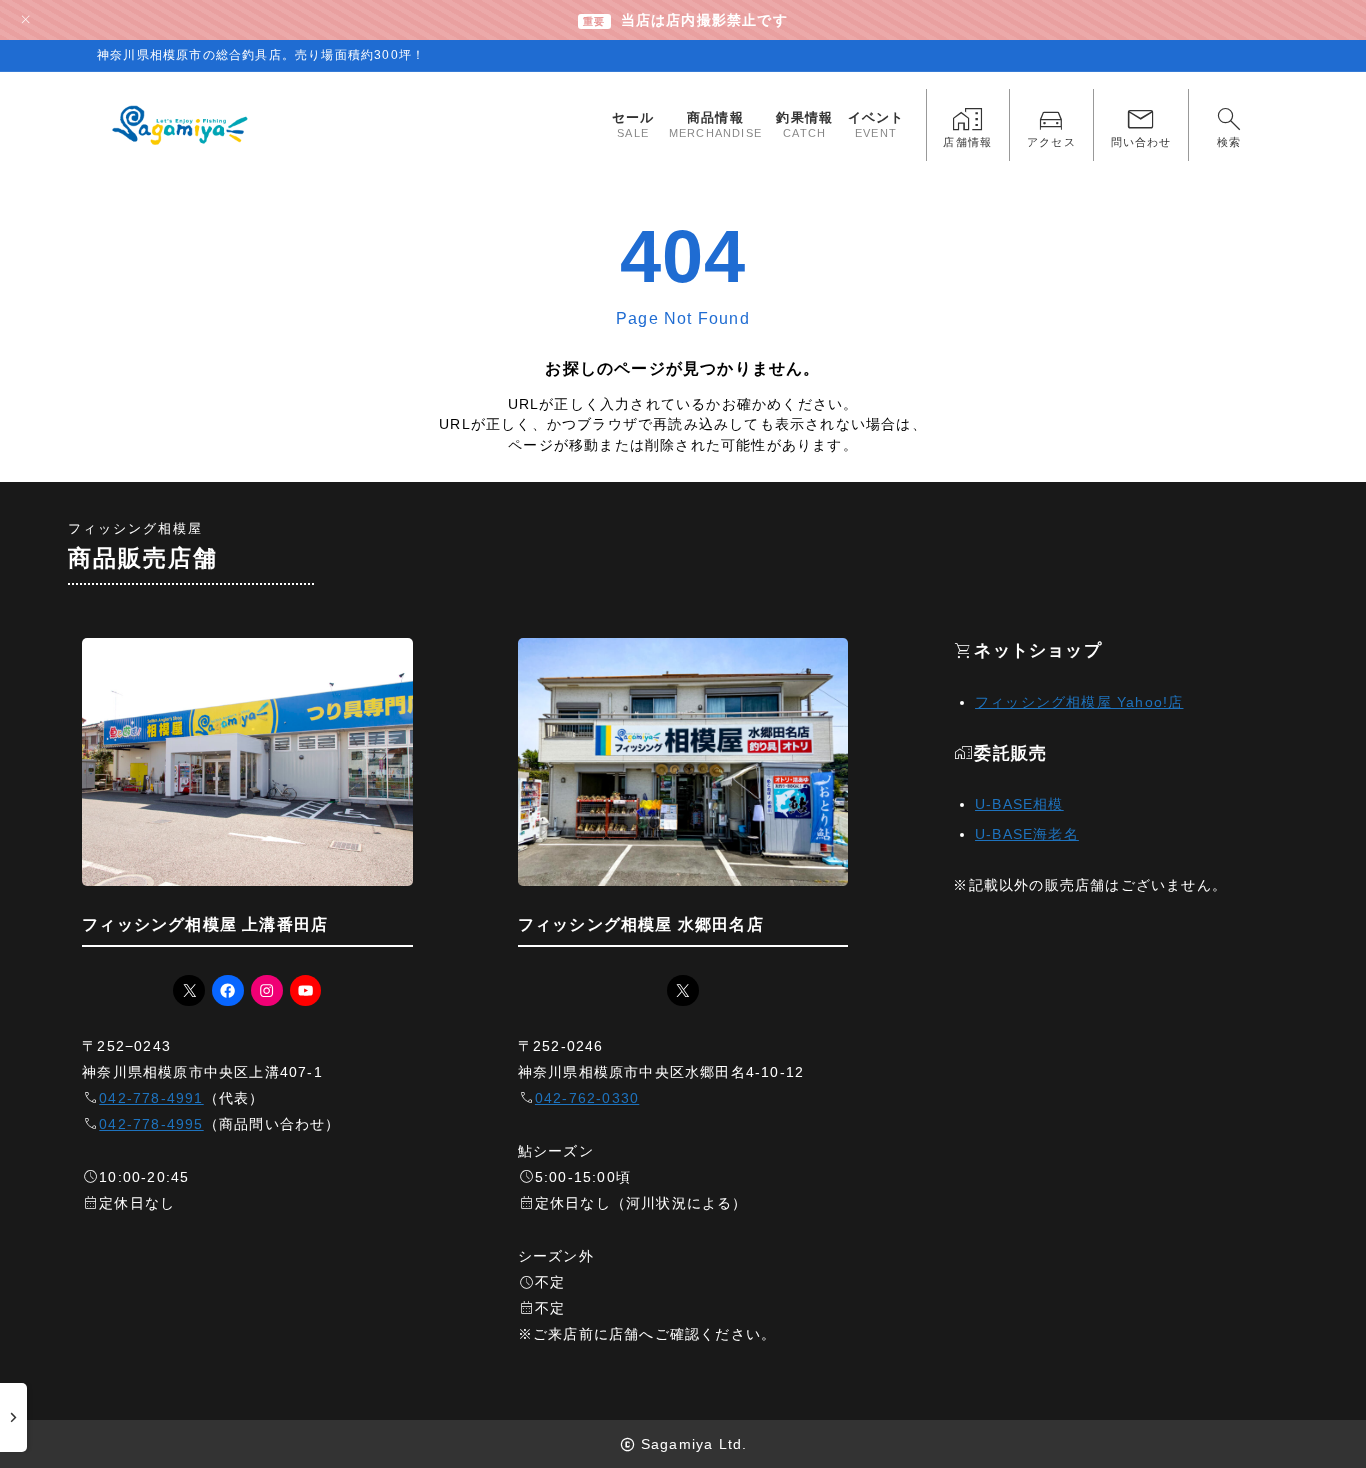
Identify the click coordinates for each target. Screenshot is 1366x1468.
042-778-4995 (151, 1124)
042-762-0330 (587, 1098)
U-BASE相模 (1019, 804)
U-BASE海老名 (1027, 834)
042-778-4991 (151, 1098)
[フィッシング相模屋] (181, 125)
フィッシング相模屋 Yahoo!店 (1079, 702)
